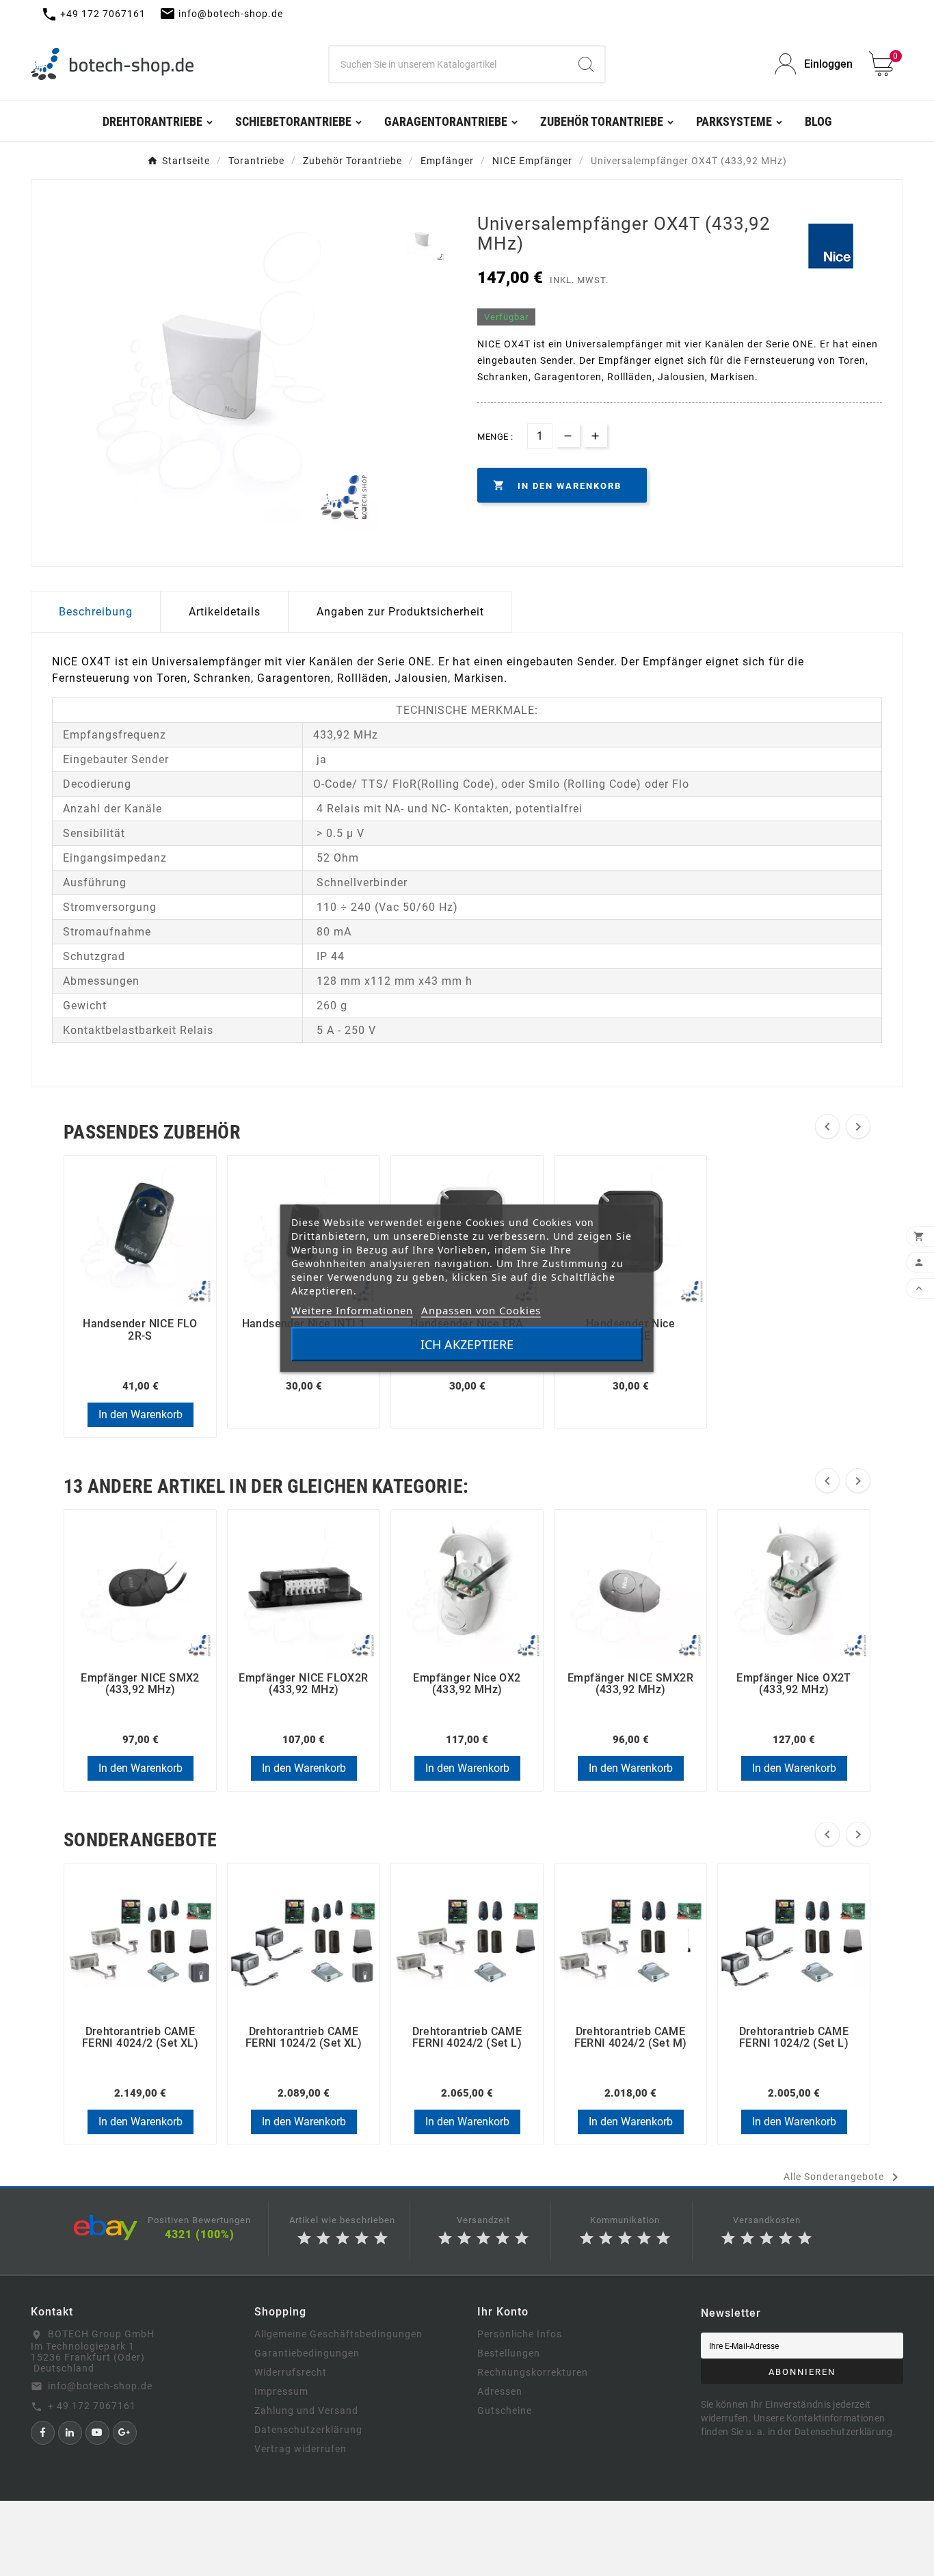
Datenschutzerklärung (308, 2430)
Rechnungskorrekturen (533, 2372)
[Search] (586, 64)
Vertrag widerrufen (301, 2449)
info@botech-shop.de (100, 2386)
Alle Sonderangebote (843, 2177)
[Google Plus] (125, 2433)
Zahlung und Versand (306, 2411)
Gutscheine (505, 2411)
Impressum (281, 2391)
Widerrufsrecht (291, 2372)
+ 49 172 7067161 (92, 2406)
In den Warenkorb (141, 1415)
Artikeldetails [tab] (225, 612)
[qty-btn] (595, 435)
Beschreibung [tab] (96, 612)
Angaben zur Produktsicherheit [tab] (400, 612)
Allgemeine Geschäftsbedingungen (338, 2334)
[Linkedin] (70, 2433)
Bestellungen (509, 2353)
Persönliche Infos (520, 2334)
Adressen (500, 2391)
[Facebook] (43, 2433)
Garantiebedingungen (307, 2353)
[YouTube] (97, 2433)
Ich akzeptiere (467, 1344)
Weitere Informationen (352, 1310)
